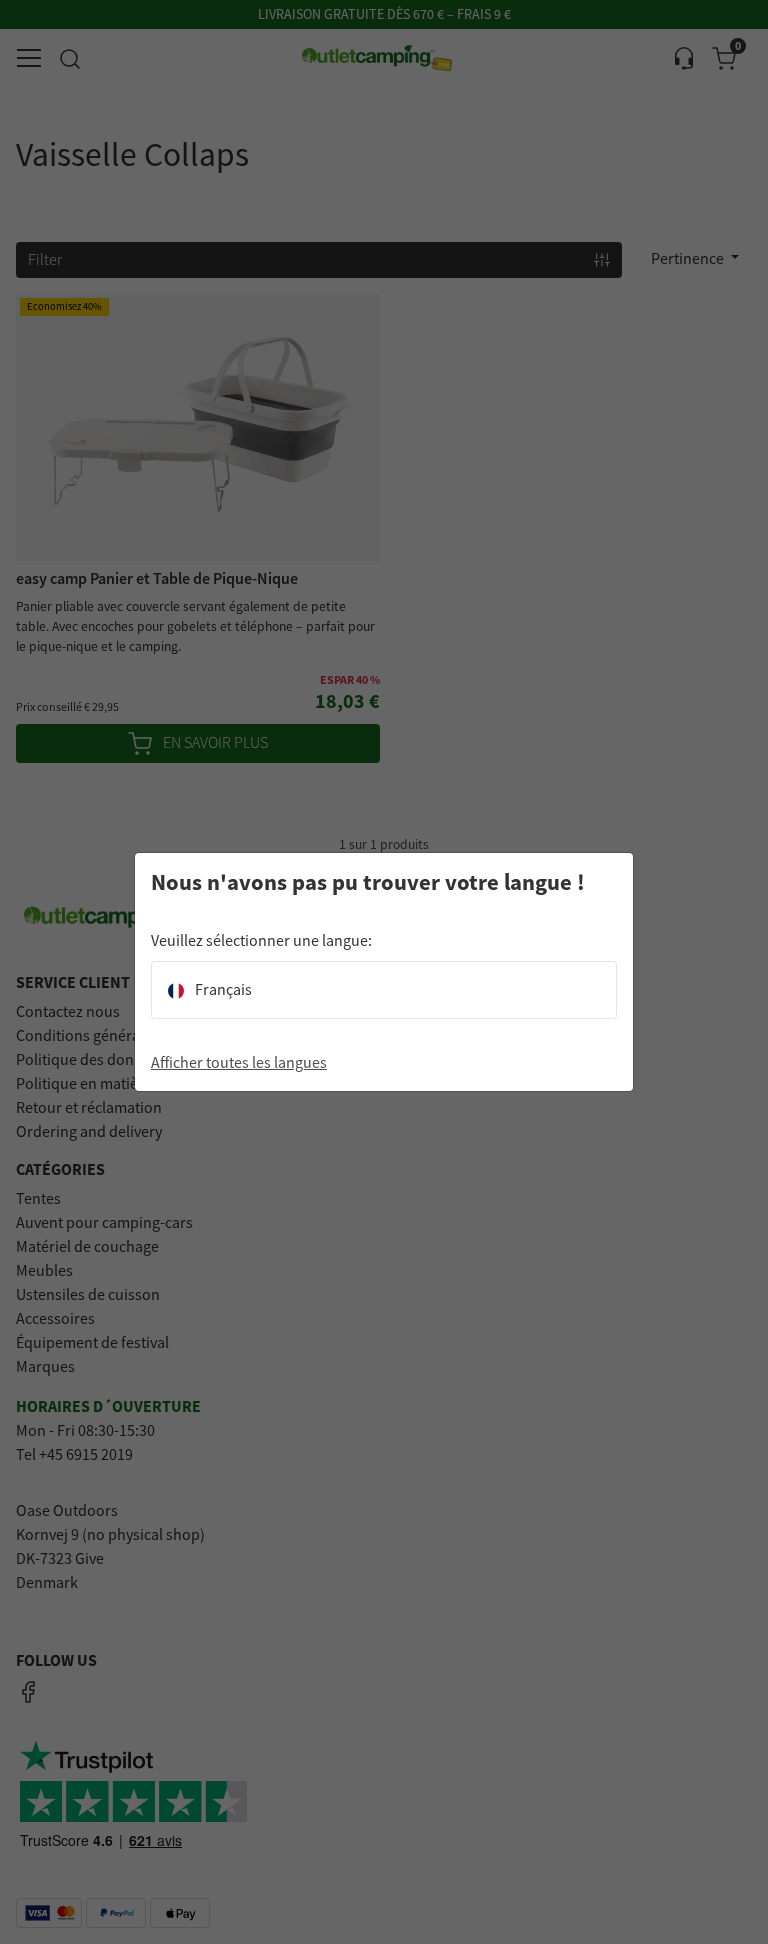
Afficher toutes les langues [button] (239, 1063)
